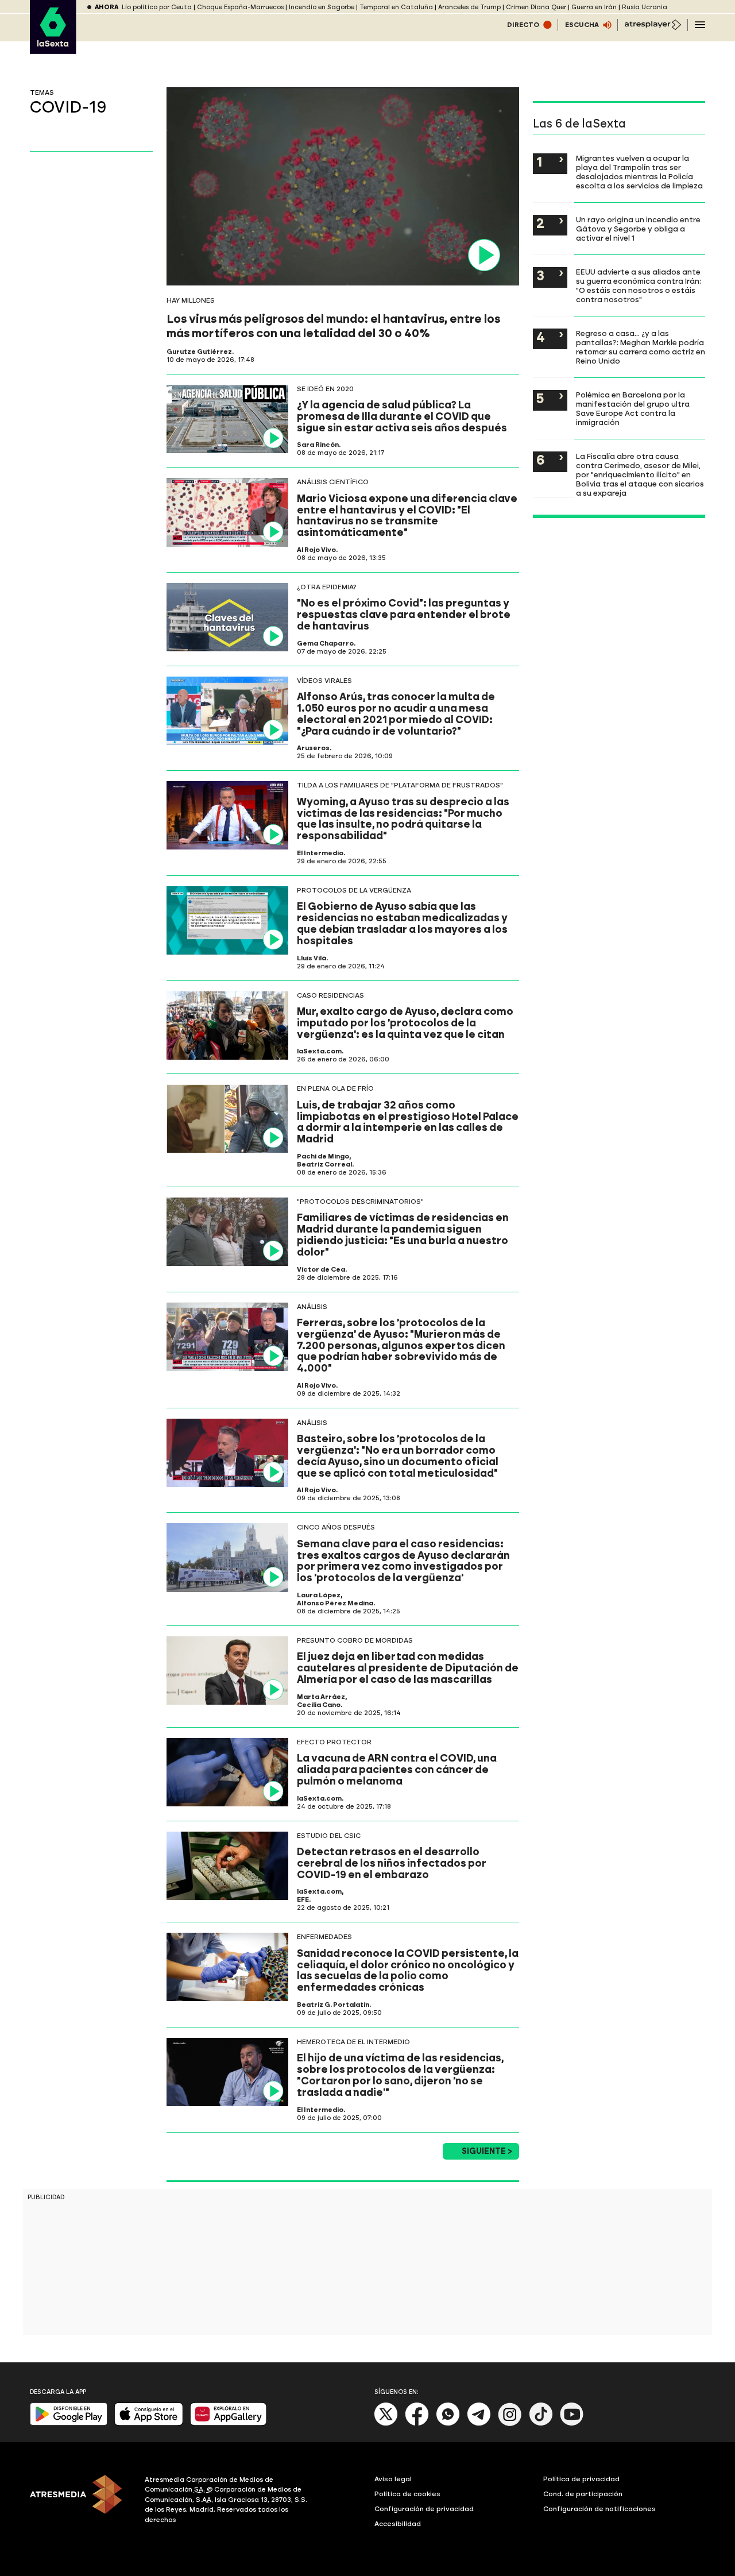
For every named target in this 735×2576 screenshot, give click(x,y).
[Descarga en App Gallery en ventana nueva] (229, 2423)
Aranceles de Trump (469, 7)
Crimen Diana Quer (536, 7)
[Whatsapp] (448, 2424)
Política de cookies (407, 2494)
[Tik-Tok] (541, 2424)
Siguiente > (487, 2151)
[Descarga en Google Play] (69, 2423)
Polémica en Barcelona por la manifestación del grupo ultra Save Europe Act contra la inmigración (633, 408)
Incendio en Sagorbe (322, 7)
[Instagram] (510, 2424)
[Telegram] (479, 2424)
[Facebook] (417, 2424)
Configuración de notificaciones (599, 2509)
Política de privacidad (581, 2479)
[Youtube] (572, 2424)
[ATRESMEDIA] (80, 2501)
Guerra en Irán (594, 7)
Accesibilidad (398, 2524)
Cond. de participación (583, 2494)
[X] (386, 2424)
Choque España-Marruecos (240, 7)
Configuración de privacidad (424, 2509)
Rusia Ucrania (645, 7)
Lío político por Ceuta (157, 7)
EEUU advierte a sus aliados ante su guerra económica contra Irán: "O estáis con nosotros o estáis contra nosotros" (639, 285)
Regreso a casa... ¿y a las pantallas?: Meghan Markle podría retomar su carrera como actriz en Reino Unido (641, 347)
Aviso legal (393, 2479)
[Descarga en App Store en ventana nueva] (149, 2423)
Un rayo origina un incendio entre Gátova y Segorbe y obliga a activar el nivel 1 (638, 229)
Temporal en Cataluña (396, 7)
